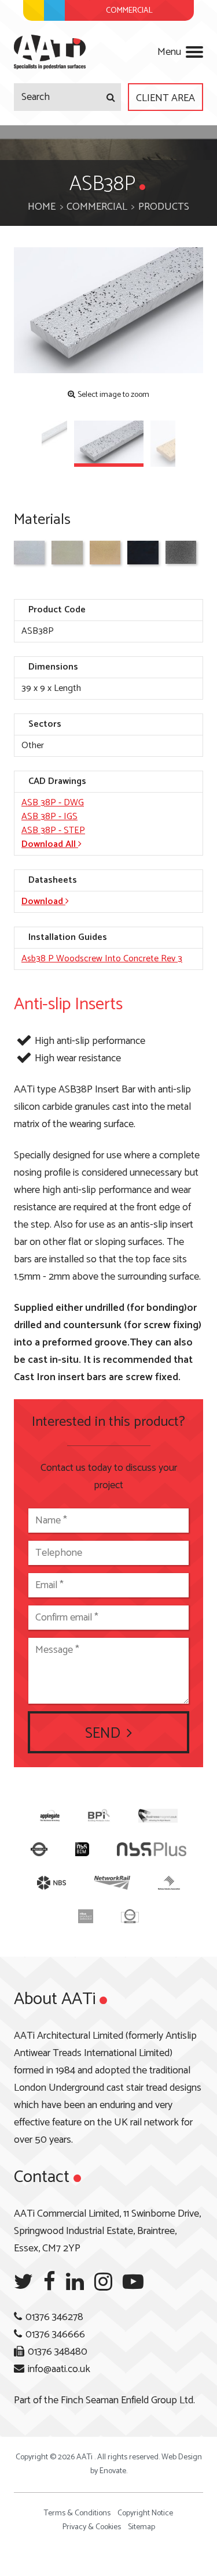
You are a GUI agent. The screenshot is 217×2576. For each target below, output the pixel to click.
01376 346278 (54, 2317)
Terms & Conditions (77, 2513)
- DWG (53, 803)
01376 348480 (58, 2352)
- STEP (53, 830)
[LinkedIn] (75, 2282)
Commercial (97, 207)
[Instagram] (103, 2282)
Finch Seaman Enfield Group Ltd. (128, 2400)
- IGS (49, 817)
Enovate (113, 2471)
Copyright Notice (145, 2513)
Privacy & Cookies (92, 2527)
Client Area (165, 98)
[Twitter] (23, 2282)
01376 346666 (55, 2335)
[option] (108, 311)
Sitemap (141, 2527)
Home (42, 207)
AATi (50, 52)
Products (164, 207)
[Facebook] (49, 2282)
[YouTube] (133, 2282)
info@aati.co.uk (59, 2369)
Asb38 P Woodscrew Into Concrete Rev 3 (102, 959)
